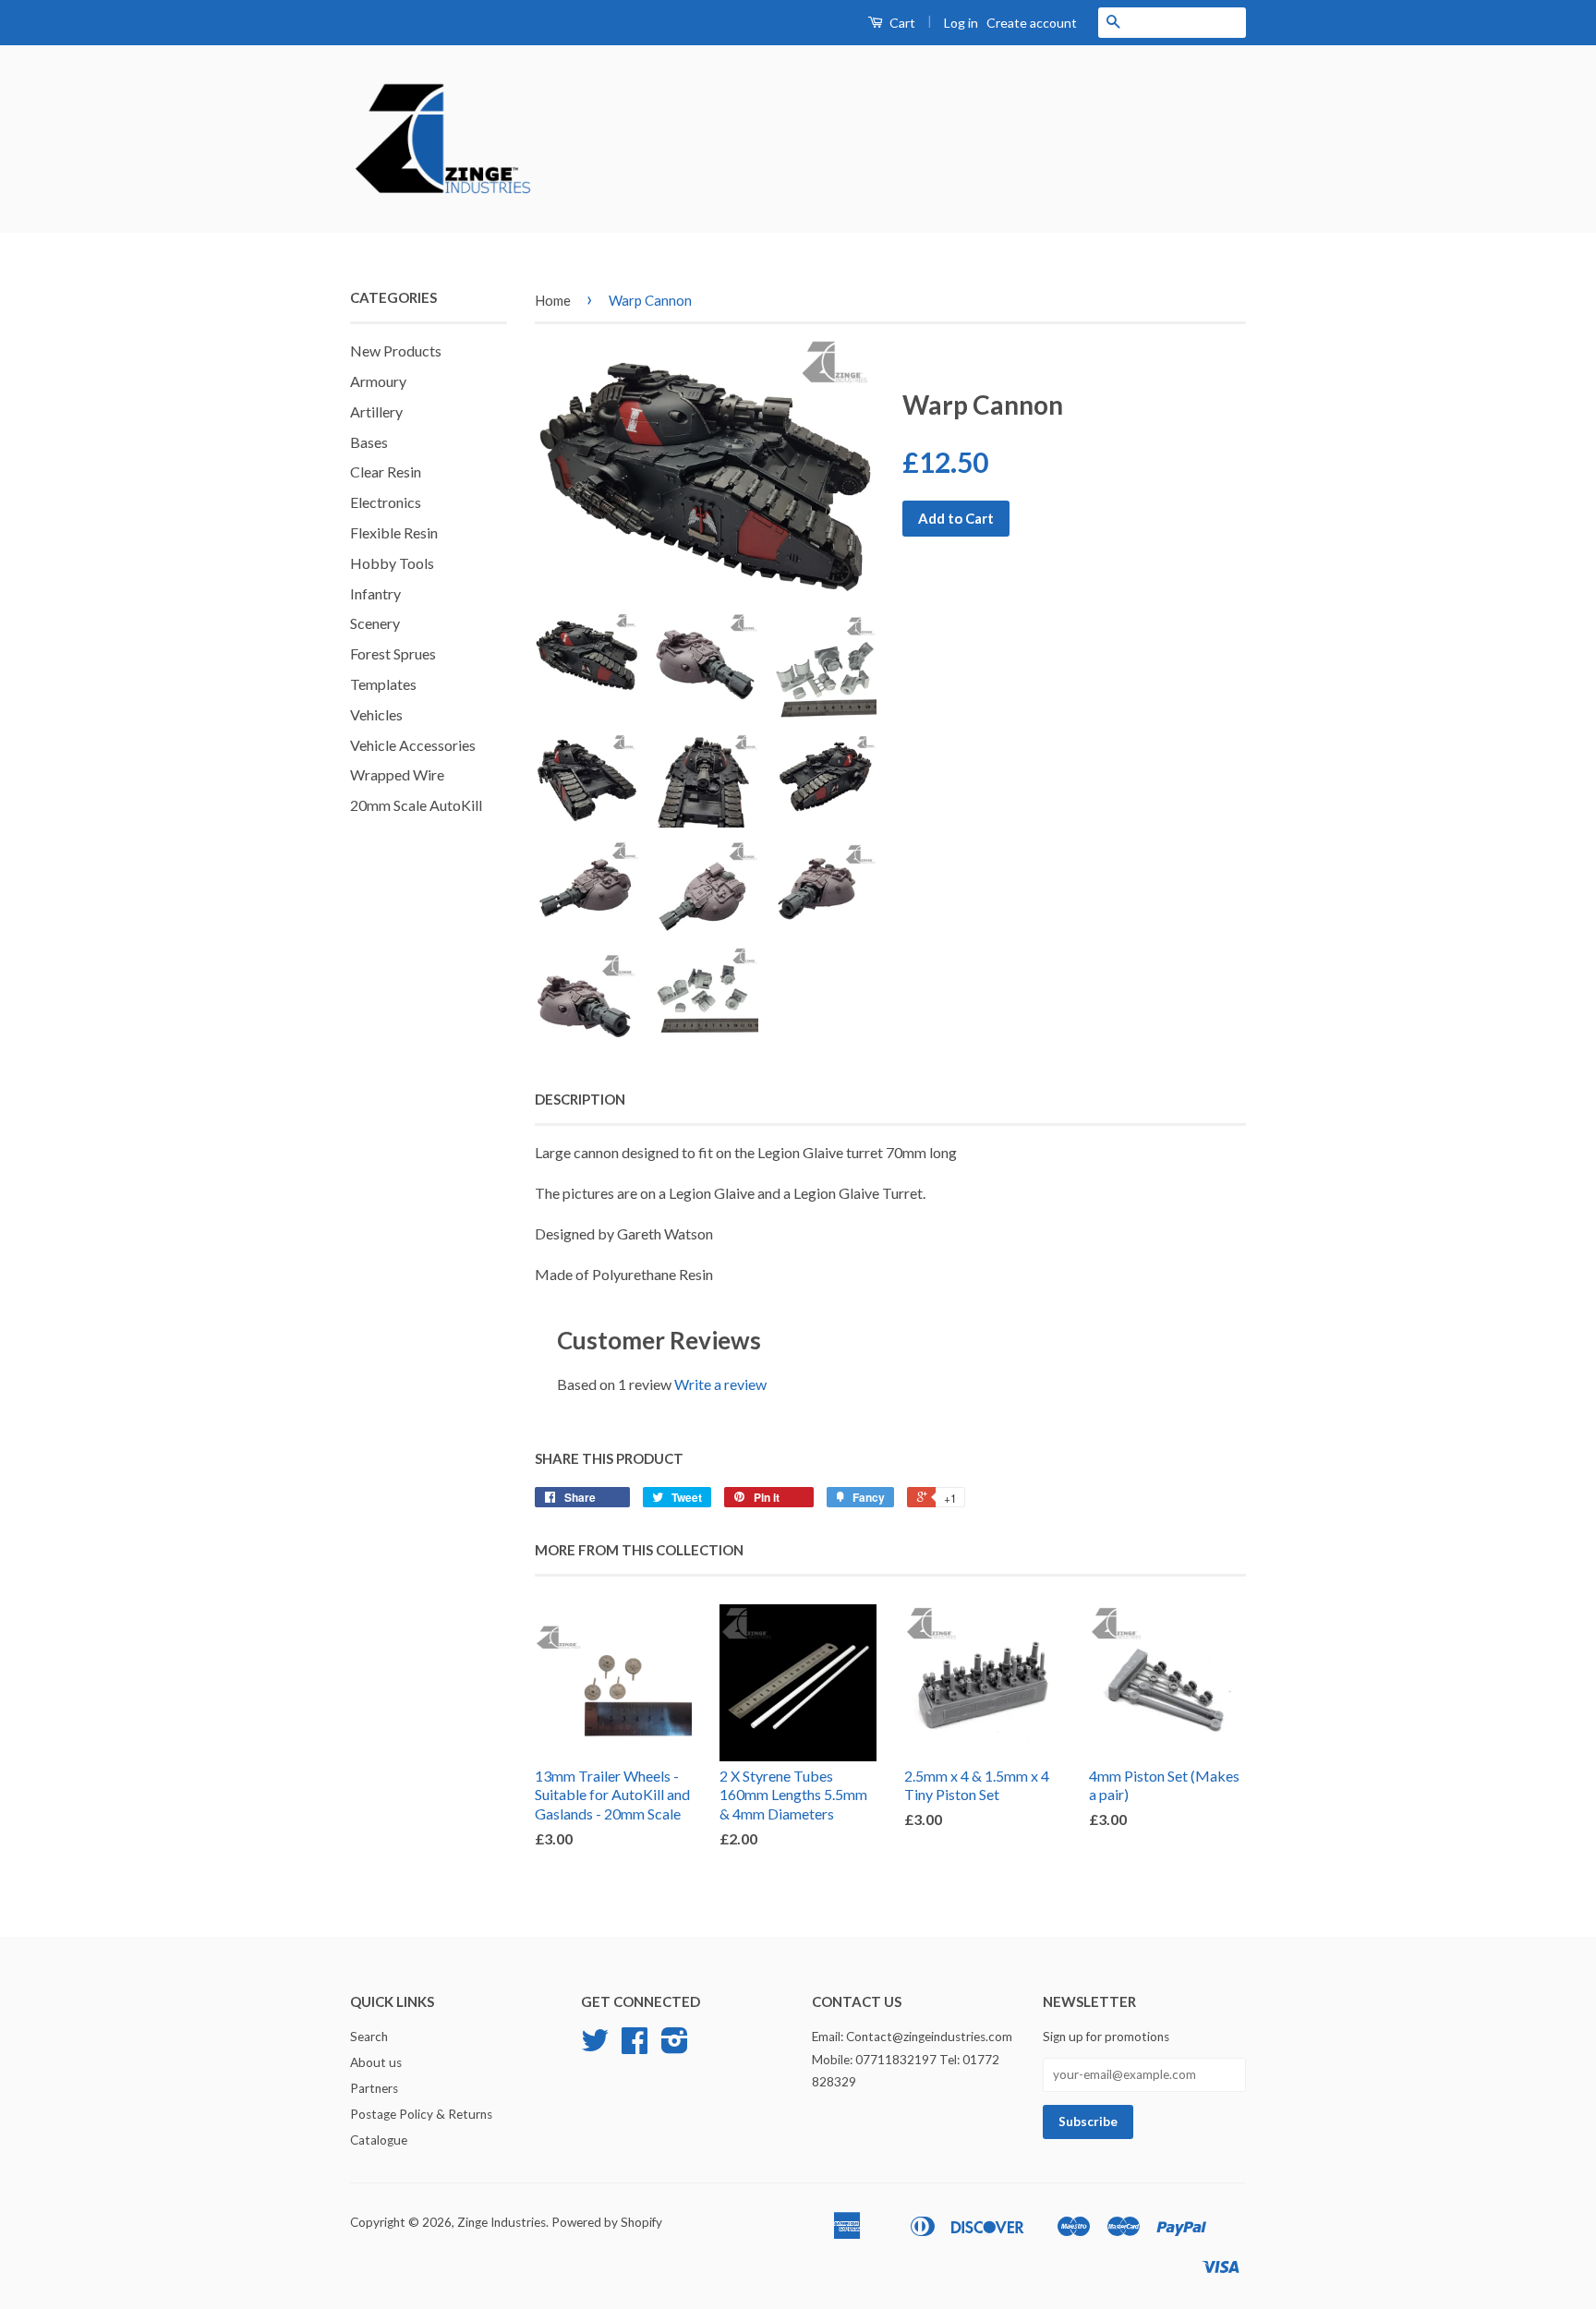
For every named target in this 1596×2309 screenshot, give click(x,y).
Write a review (720, 1384)
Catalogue (379, 2140)
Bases (369, 442)
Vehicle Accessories (413, 745)
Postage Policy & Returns (421, 2114)
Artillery (376, 411)
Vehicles (376, 714)
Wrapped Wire (397, 774)
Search (369, 2037)
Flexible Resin (394, 532)
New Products (396, 351)
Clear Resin (386, 471)
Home (553, 300)
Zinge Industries (502, 2222)
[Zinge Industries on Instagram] (675, 2047)
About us (376, 2062)
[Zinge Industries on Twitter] (595, 2047)
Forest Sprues (393, 653)
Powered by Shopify (607, 2222)
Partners (374, 2088)
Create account (1032, 23)
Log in (961, 23)
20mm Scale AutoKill (416, 805)
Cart (901, 23)
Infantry (375, 593)
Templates (383, 684)
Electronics (386, 502)
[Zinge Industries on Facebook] (635, 2047)
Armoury (378, 381)
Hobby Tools (392, 563)
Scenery (375, 623)
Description (580, 1099)
